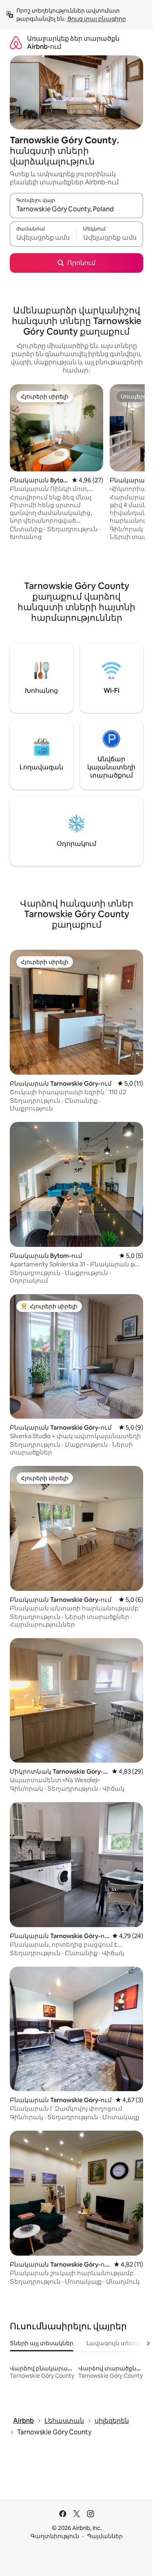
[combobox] (76, 209)
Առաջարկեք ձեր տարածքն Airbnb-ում (73, 43)
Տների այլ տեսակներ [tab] (42, 2343)
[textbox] (43, 238)
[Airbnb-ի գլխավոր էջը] (16, 43)
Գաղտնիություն (55, 2536)
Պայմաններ (105, 2536)
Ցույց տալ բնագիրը (97, 19)
